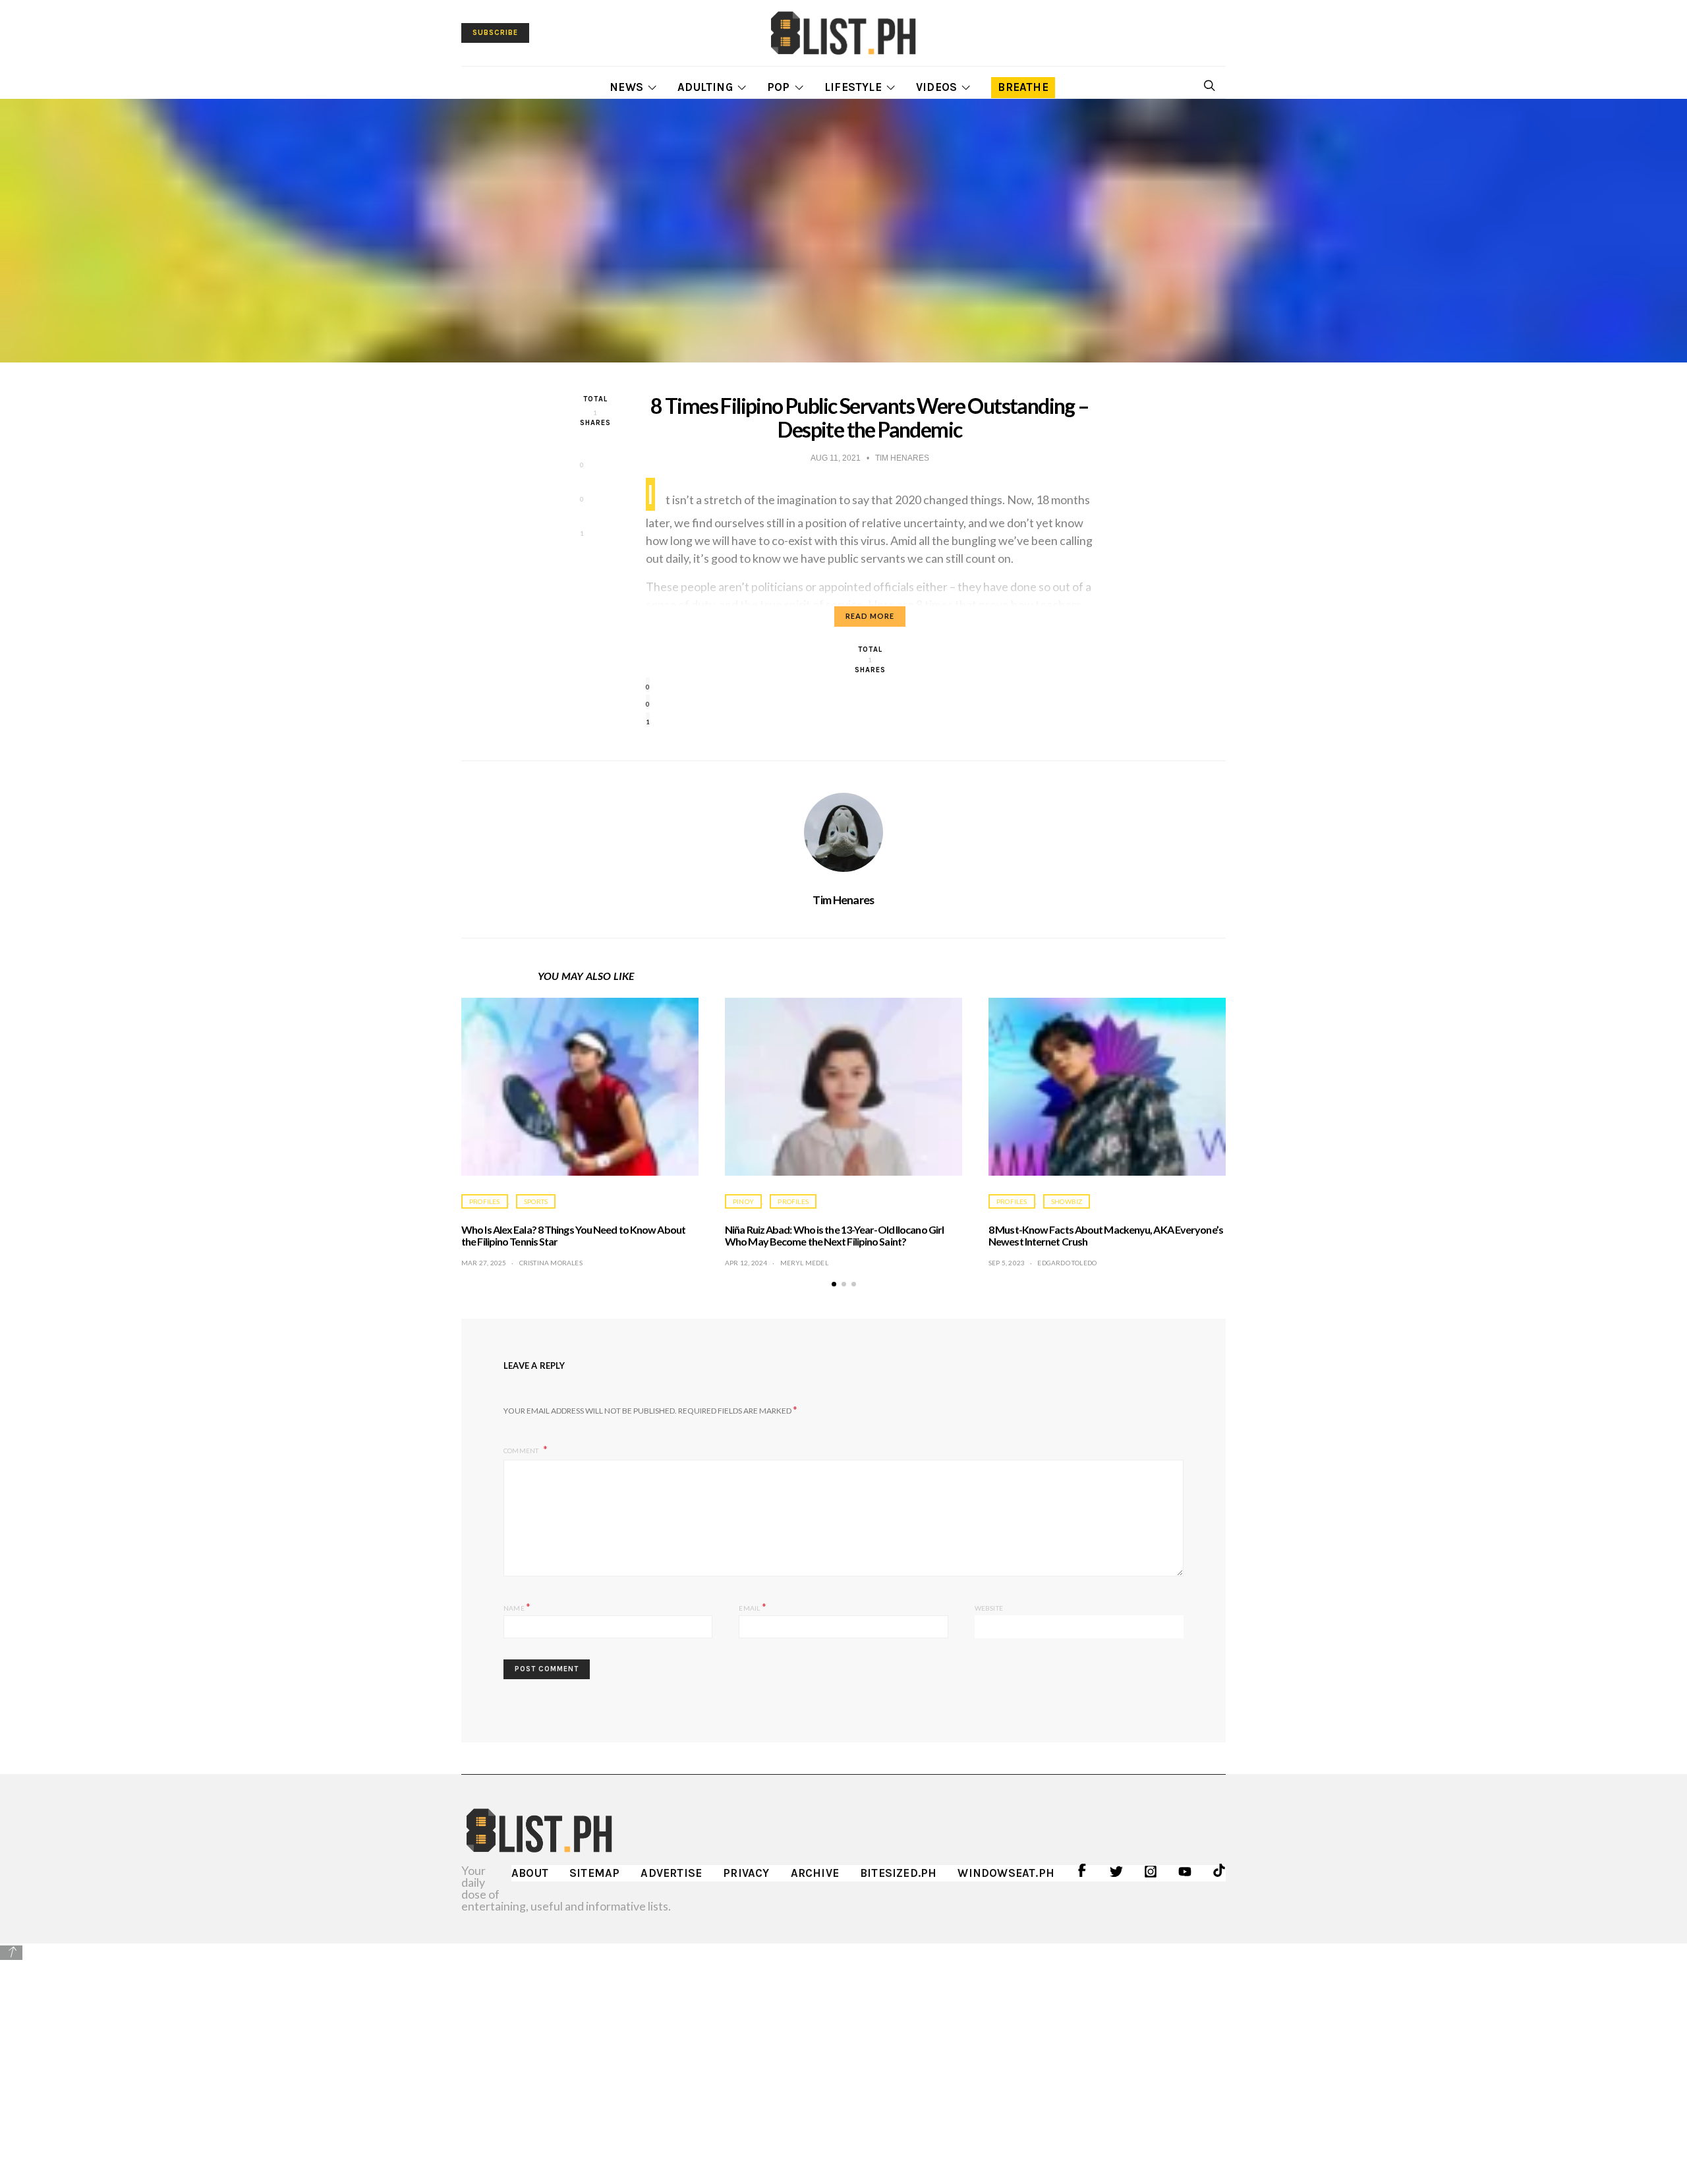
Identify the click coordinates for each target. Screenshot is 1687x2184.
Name (517, 1606)
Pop (779, 87)
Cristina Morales (551, 1263)
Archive (815, 1873)
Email (752, 1606)
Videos (936, 87)
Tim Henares (843, 900)
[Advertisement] (843, 2054)
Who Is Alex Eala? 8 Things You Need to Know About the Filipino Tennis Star (573, 1235)
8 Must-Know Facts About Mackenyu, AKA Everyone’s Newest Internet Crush (1106, 1235)
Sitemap (594, 1873)
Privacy (746, 1873)
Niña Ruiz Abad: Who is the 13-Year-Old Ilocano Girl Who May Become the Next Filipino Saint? (834, 1235)
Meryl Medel (804, 1263)
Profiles (485, 1201)
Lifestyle (853, 87)
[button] (834, 1284)
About (530, 1873)
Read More (870, 616)
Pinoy (743, 1201)
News (626, 87)
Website (989, 1608)
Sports (536, 1201)
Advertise (671, 1873)
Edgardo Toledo (1067, 1263)
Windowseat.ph (1006, 1873)
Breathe (1023, 87)
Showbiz (1067, 1201)
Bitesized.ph (898, 1873)
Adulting (705, 87)
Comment (522, 1451)
